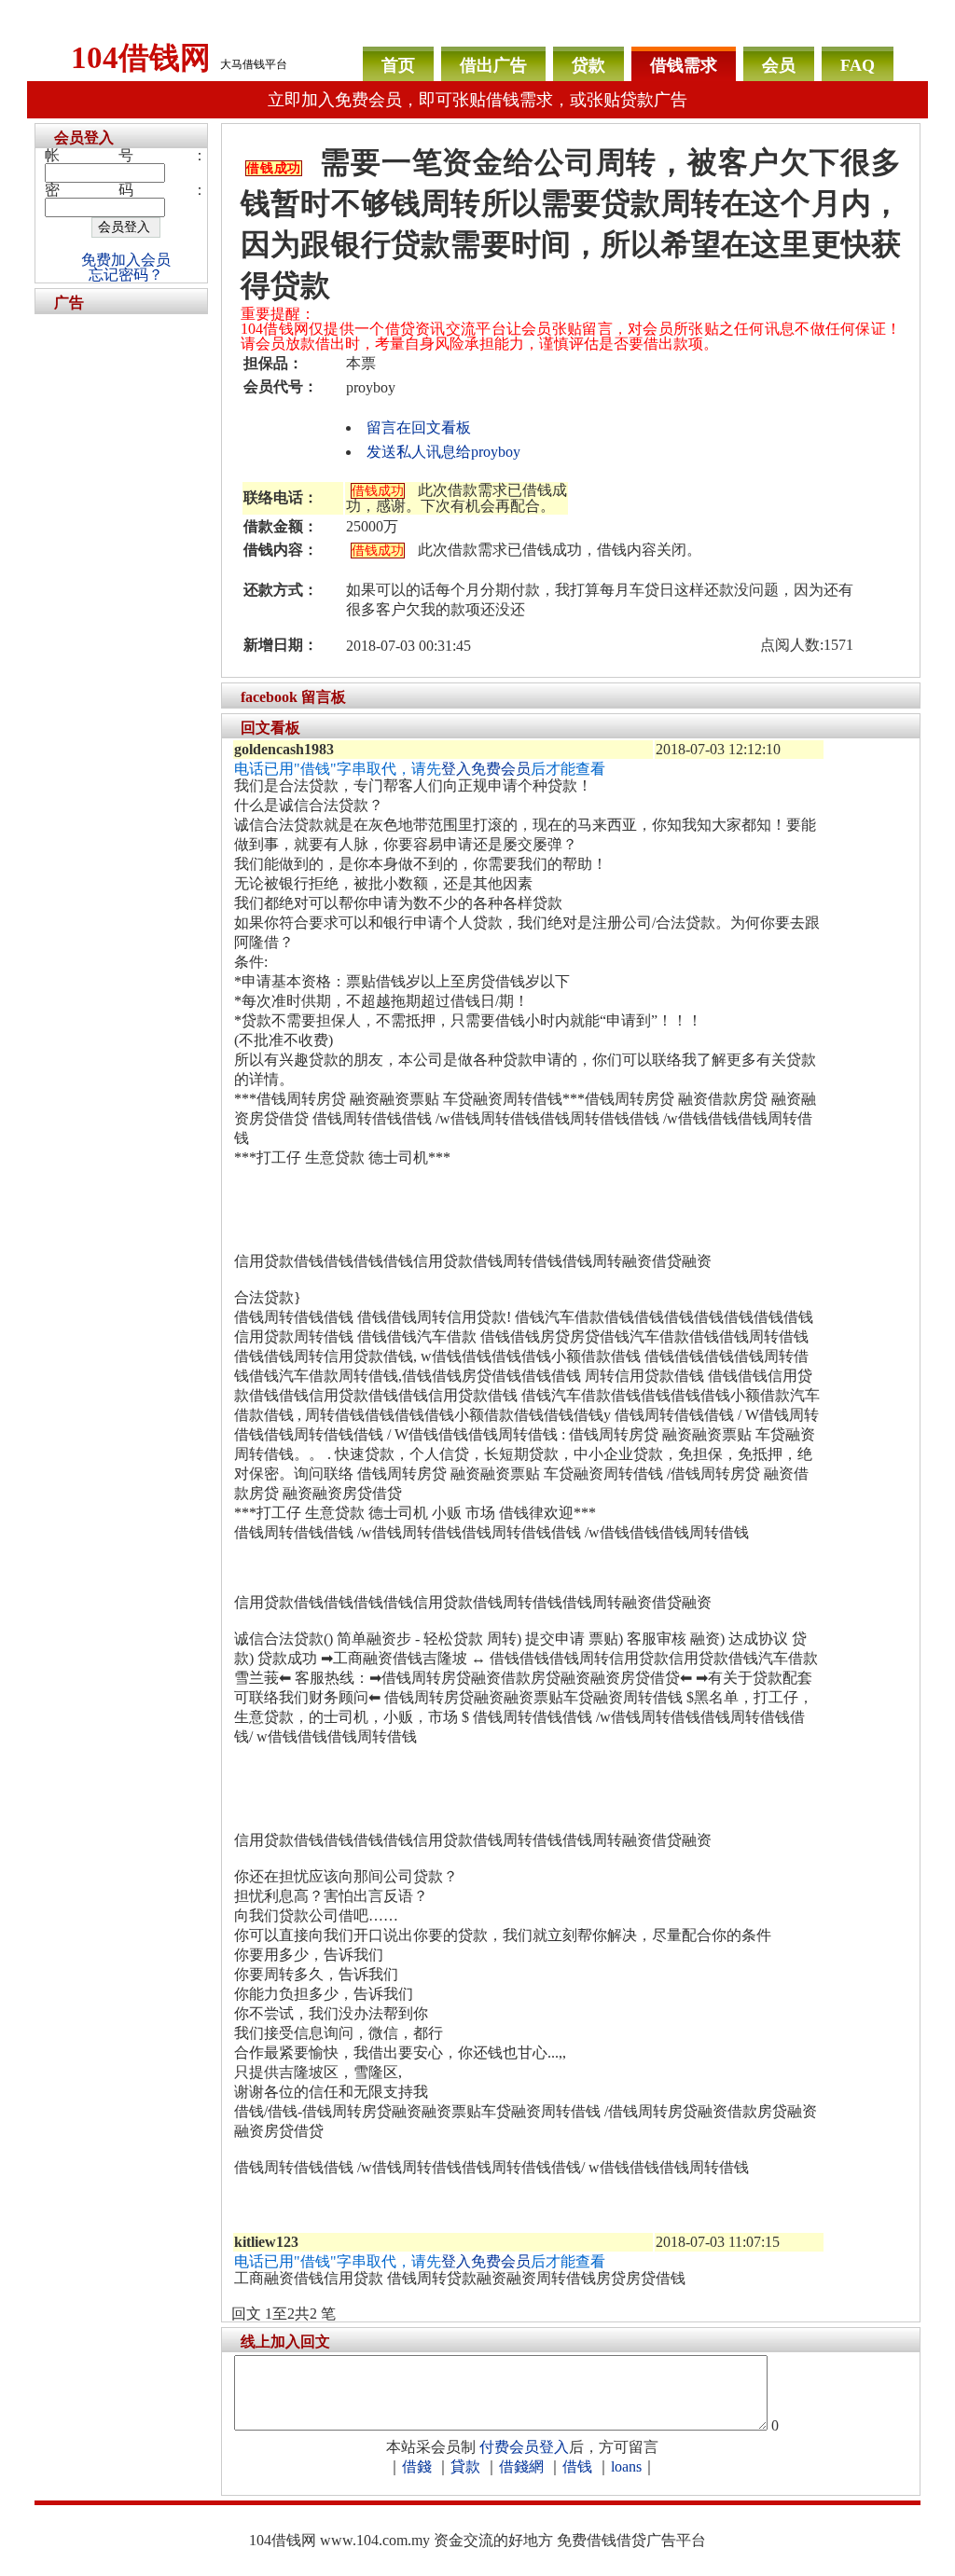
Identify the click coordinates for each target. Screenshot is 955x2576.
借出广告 (493, 65)
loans (626, 2466)
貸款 (465, 2466)
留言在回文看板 (419, 427)
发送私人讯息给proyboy (443, 452)
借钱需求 (684, 65)
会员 (779, 65)
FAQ (858, 65)
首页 (398, 65)
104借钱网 (141, 58)
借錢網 (521, 2466)
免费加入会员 (126, 260)
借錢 (417, 2466)
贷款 (588, 65)
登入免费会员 (486, 769)
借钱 (577, 2466)
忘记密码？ (126, 275)
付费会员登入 (524, 2447)
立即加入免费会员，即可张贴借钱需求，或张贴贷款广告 (477, 100)
